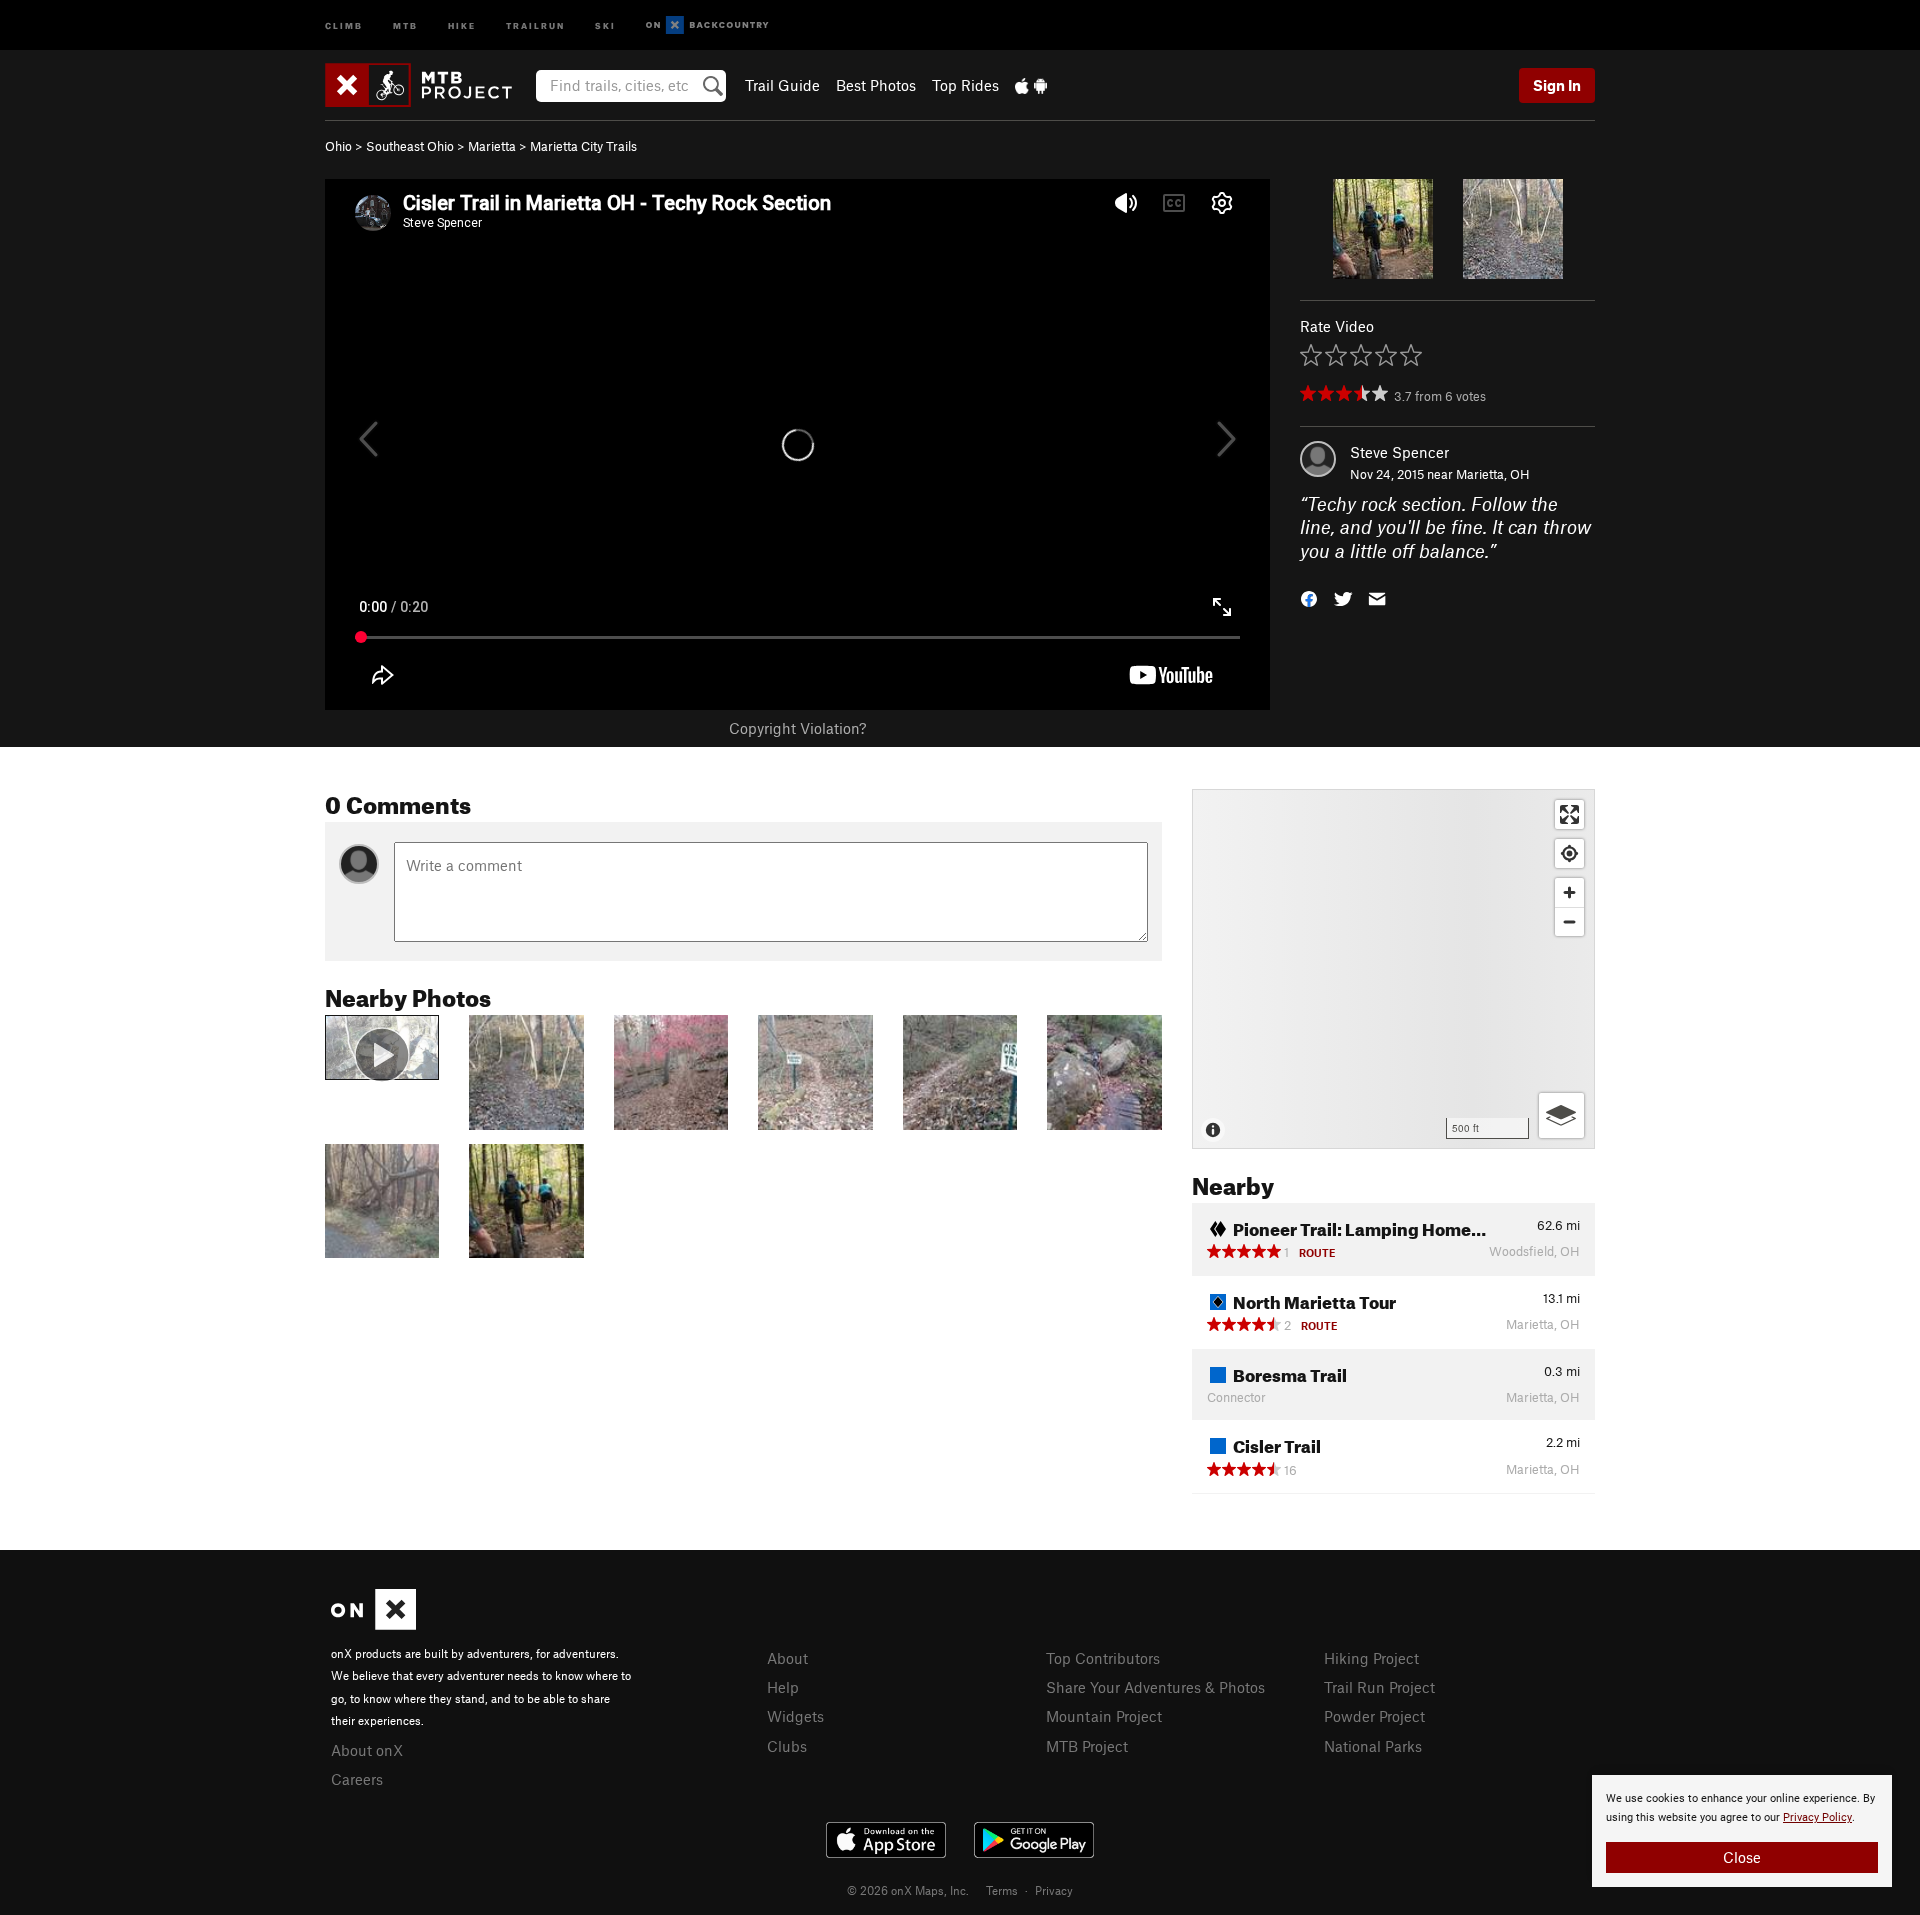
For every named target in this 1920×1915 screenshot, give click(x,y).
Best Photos (876, 85)
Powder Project (1374, 1716)
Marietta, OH (1493, 474)
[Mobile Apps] (1031, 85)
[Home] (428, 85)
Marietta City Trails (583, 146)
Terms (1002, 1890)
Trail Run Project (1379, 1687)
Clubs (787, 1746)
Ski (605, 24)
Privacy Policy (1817, 1817)
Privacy (1054, 1890)
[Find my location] (1569, 853)
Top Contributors (1103, 1658)
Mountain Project (1104, 1716)
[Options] (1561, 1115)
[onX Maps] (373, 1624)
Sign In (1557, 85)
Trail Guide (782, 85)
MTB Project (1087, 1746)
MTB (405, 24)
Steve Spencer (1399, 452)
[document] (1742, 1831)
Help (783, 1687)
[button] (1309, 597)
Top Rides (965, 85)
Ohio (338, 146)
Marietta (492, 146)
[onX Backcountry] (707, 25)
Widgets (795, 1716)
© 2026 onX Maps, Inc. (908, 1890)
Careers (357, 1779)
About (787, 1658)
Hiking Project (1371, 1658)
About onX (367, 1750)
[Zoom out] (1569, 921)
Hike (462, 24)
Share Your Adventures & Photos (1155, 1687)
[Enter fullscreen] (1569, 814)
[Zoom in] (1569, 892)
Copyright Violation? (797, 728)
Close (1742, 1857)
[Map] (1393, 969)
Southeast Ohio (410, 146)
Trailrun (535, 24)
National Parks (1373, 1746)
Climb (344, 24)
